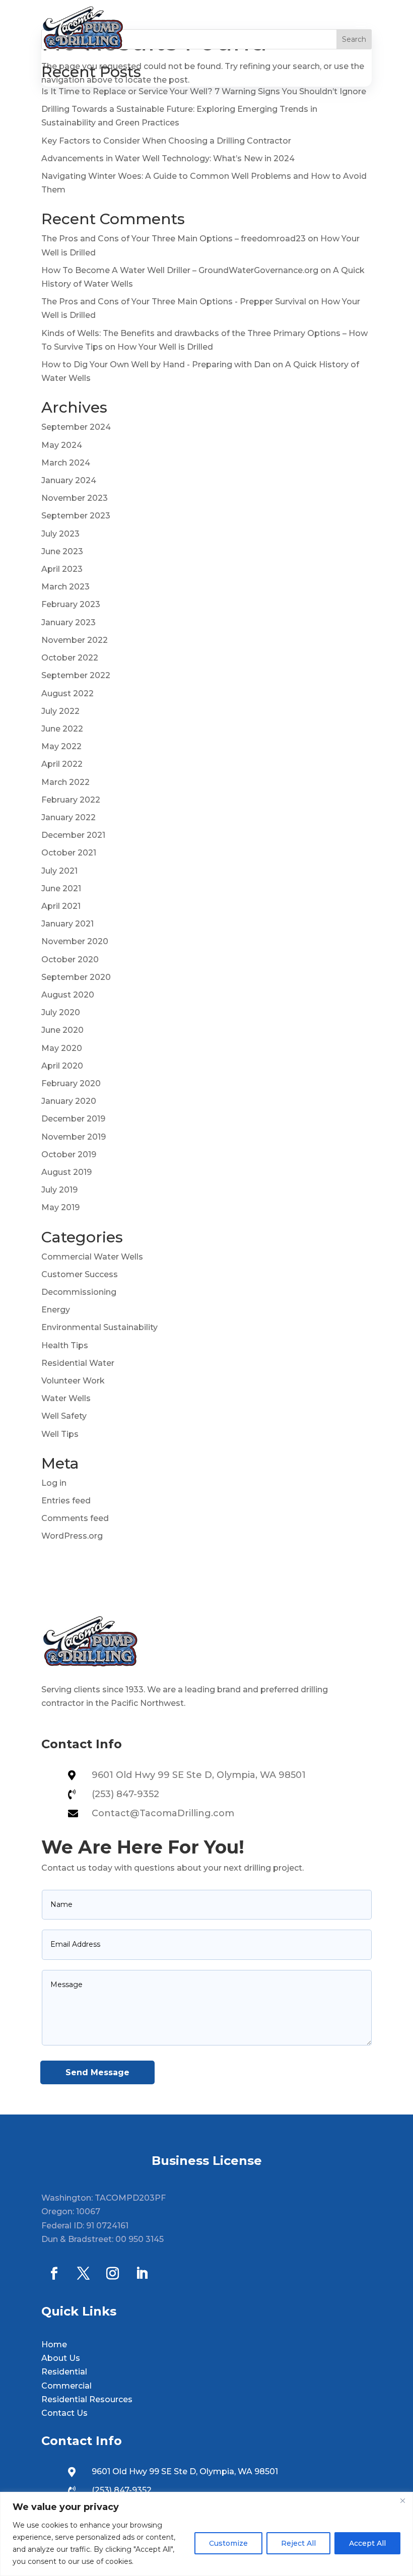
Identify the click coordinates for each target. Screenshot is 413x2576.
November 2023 (75, 498)
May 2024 (62, 445)
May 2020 (62, 1048)
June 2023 (62, 551)
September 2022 (76, 675)
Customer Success (80, 1274)
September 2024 (76, 427)
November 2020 (75, 941)
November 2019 (74, 1137)
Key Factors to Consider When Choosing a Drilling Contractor (166, 141)
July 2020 (61, 1012)
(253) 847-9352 (125, 1794)
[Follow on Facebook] (54, 2274)
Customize (228, 2543)
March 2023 (65, 587)
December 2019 (73, 1119)
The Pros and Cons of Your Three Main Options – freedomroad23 (174, 239)
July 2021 (59, 871)
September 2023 (76, 516)
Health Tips (65, 1345)
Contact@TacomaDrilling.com (163, 1813)
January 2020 (69, 1101)
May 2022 (61, 746)
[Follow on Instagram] (112, 2274)
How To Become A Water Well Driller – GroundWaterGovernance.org (180, 270)
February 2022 (71, 800)
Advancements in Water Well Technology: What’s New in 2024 (168, 158)
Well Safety (64, 1416)
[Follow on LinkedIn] (142, 2274)
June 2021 (61, 888)
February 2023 (71, 604)
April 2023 (62, 569)
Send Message (97, 2072)
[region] (206, 2534)
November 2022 (75, 640)
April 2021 (61, 906)
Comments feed (75, 1518)
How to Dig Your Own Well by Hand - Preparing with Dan (156, 365)
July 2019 (59, 1190)
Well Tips (60, 1434)
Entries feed (66, 1501)
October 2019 (69, 1154)
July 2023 (60, 534)
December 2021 (73, 835)
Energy (56, 1310)
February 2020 (71, 1083)
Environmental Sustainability (99, 1327)
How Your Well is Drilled (165, 347)
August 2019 (66, 1172)
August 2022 (67, 693)
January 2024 (69, 480)
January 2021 (67, 924)
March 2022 (65, 782)
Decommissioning (79, 1292)
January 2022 (68, 817)
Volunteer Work (73, 1381)
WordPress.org (72, 1536)
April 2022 (62, 764)
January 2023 (68, 622)
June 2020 (62, 1030)
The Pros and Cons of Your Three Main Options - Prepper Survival (174, 302)
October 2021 (69, 853)
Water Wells (66, 1398)
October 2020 (70, 960)
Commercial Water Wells (92, 1257)
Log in (54, 1483)
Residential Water (78, 1363)
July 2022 (60, 711)
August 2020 (68, 995)
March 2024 (66, 463)
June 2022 (62, 729)
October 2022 (70, 658)
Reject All (298, 2543)
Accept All (367, 2543)
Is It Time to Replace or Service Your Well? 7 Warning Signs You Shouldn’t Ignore (204, 91)
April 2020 (62, 1066)
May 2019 (60, 1207)
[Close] (402, 2500)
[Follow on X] (83, 2274)
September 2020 (76, 977)
